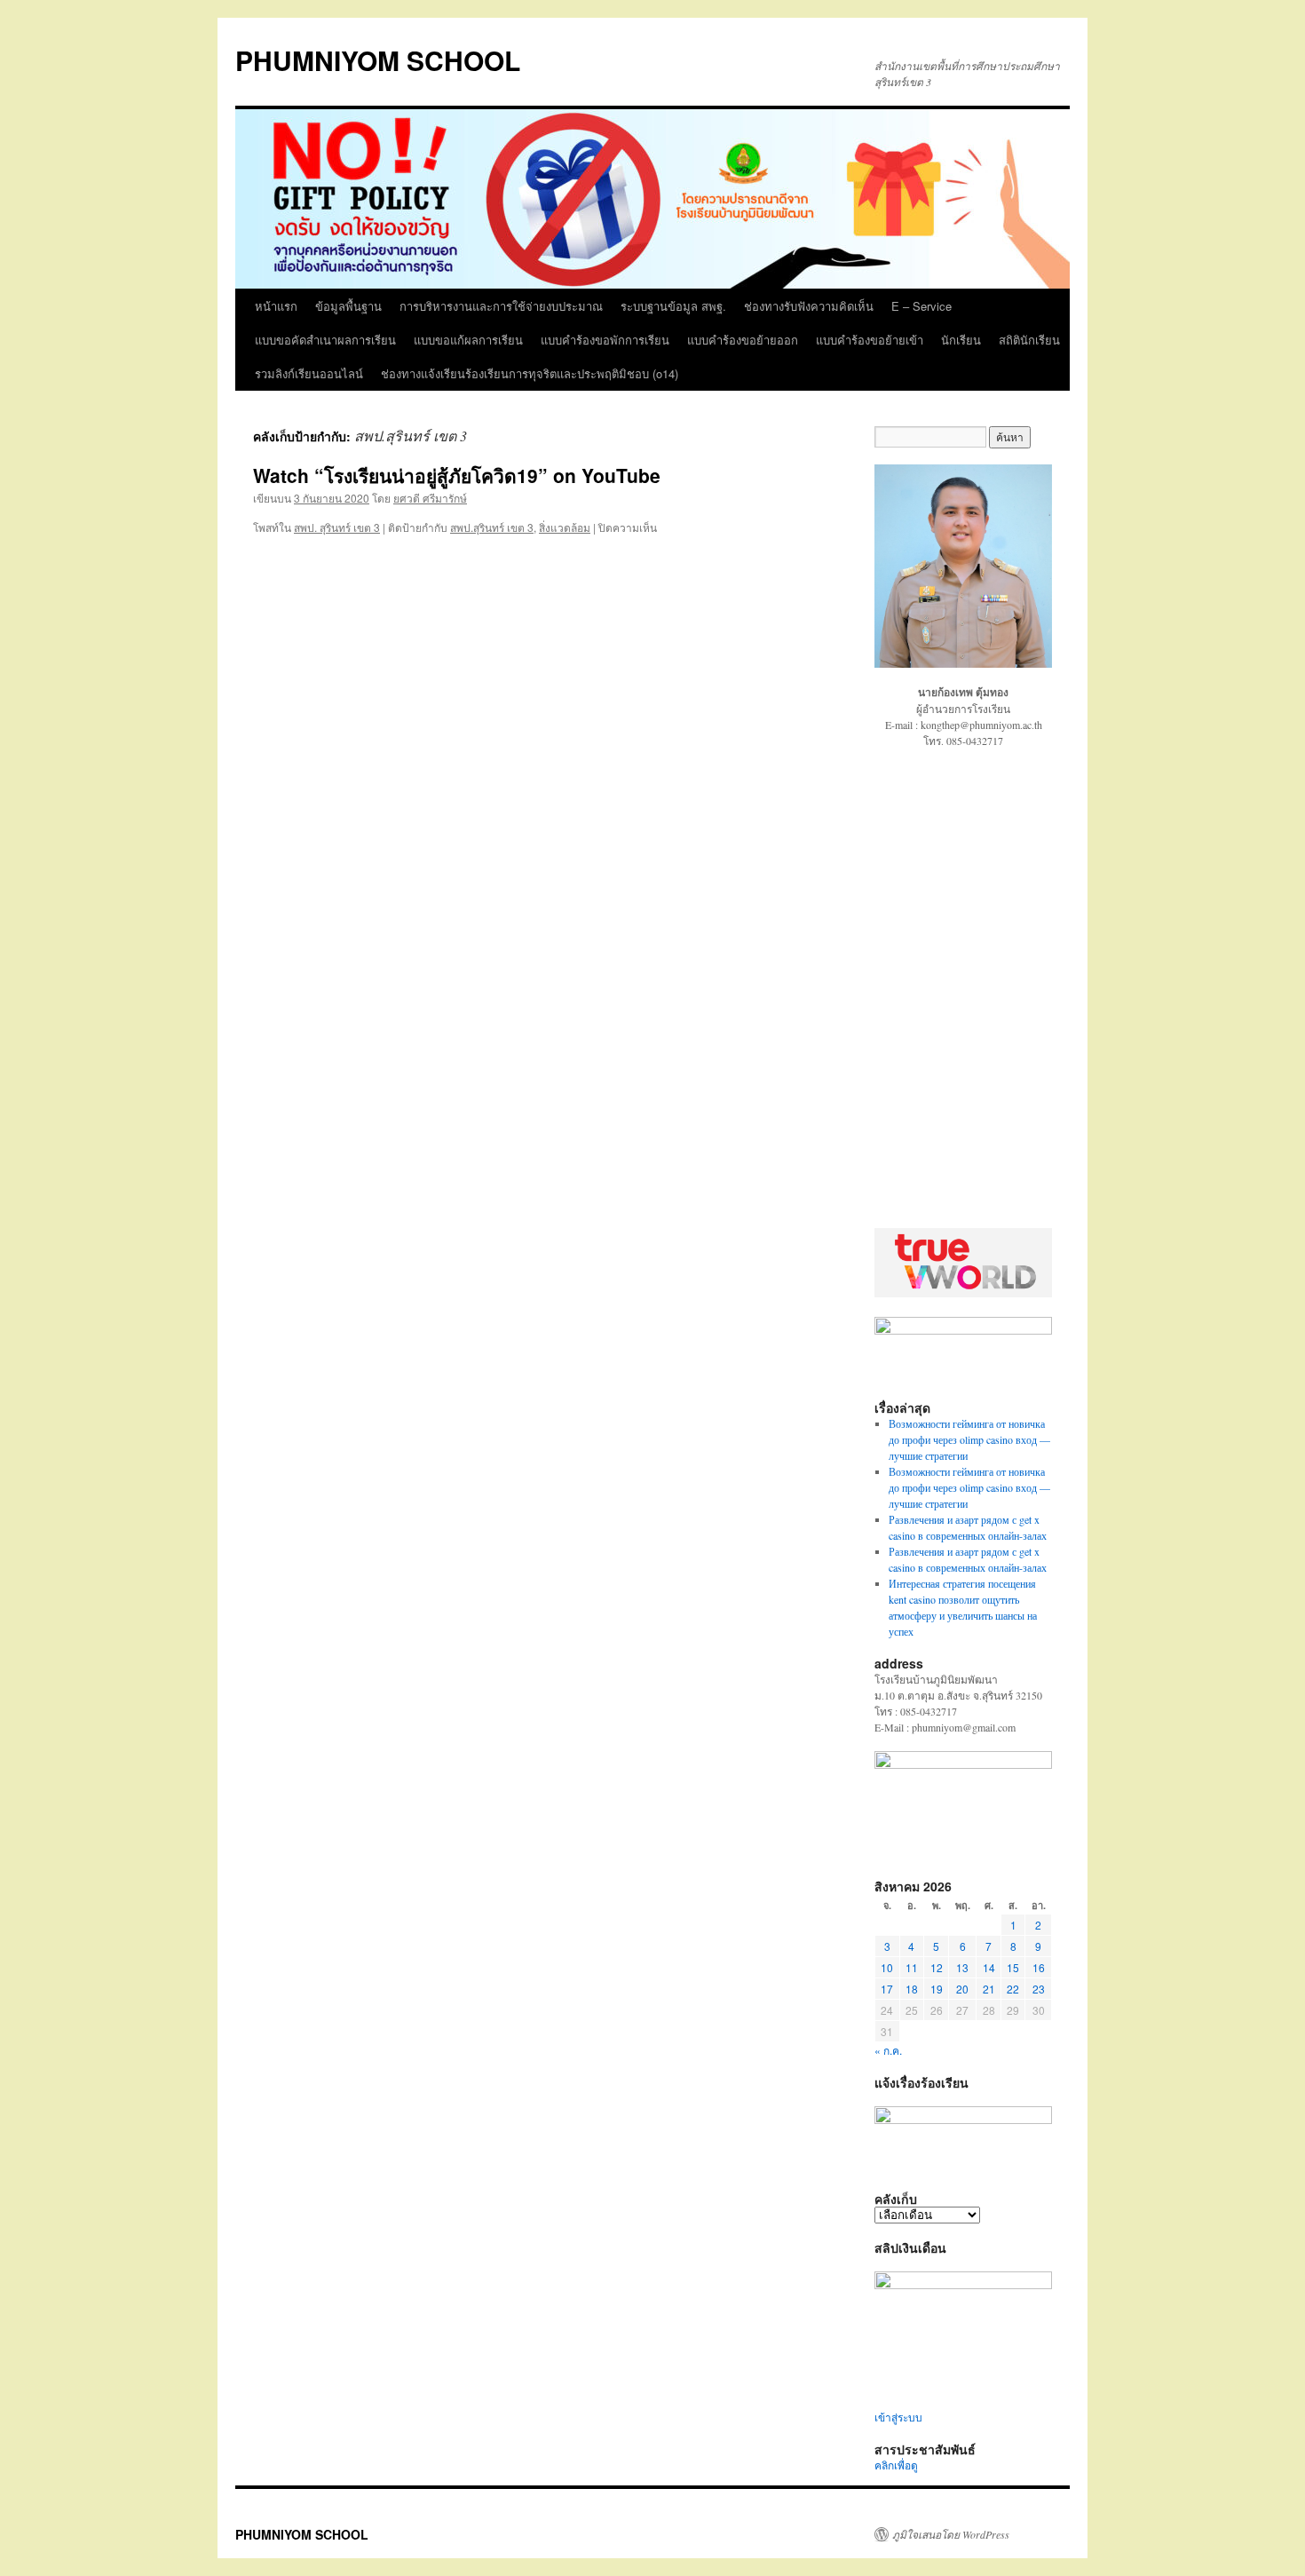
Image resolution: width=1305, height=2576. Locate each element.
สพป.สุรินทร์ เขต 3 (492, 527)
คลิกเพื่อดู (896, 2465)
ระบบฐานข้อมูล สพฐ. (673, 306)
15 (1013, 1967)
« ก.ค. (888, 2050)
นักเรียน (961, 340)
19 (937, 1989)
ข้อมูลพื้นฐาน (348, 306)
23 (1039, 1989)
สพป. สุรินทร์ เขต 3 (337, 527)
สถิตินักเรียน (1029, 340)
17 (887, 1989)
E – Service (921, 306)
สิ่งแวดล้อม (565, 527)
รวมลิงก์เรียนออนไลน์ (309, 373)
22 (1013, 1989)
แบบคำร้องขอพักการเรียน (605, 340)
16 (1039, 1967)
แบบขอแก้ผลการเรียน (468, 340)
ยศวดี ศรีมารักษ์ (430, 498)
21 (989, 1989)
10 (887, 1967)
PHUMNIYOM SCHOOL (378, 60)
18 (912, 1989)
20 (962, 1989)
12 (937, 1967)
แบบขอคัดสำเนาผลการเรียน (325, 340)
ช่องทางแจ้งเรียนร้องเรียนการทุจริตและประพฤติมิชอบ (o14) (530, 373)
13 (962, 1967)
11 (912, 1967)
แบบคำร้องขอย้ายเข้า (870, 340)
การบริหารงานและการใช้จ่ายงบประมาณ (501, 306)
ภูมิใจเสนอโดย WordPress (951, 2534)
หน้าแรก (276, 306)
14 (989, 1967)
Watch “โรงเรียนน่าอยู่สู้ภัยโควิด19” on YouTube (457, 475)
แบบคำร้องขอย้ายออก (743, 340)
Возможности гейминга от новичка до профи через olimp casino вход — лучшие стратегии (969, 1439)
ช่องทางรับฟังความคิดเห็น (809, 306)
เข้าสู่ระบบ (898, 2417)
